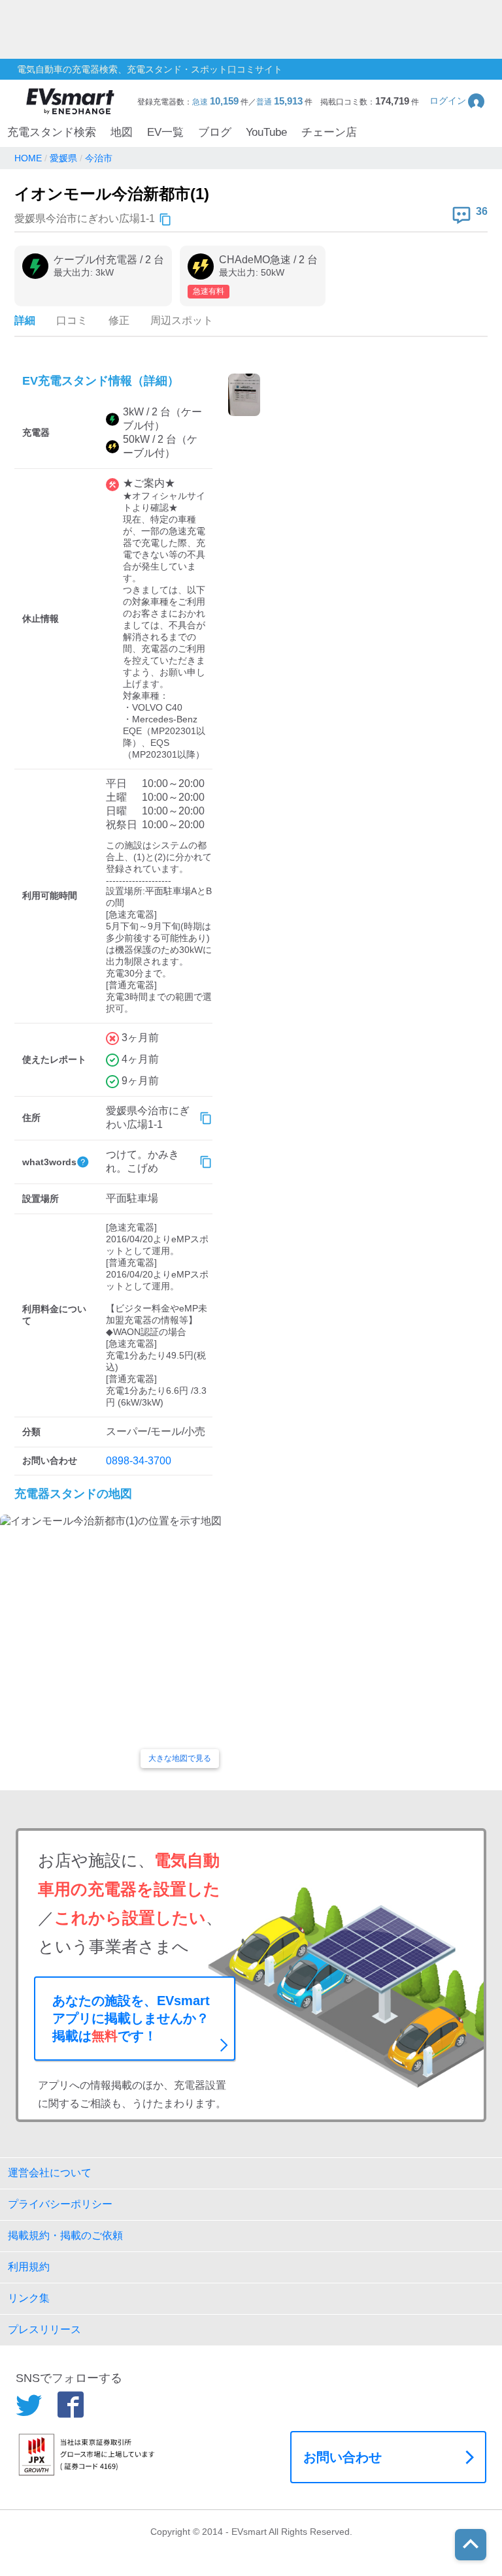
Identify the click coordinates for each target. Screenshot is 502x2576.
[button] (458, 101)
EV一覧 (165, 132)
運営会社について (50, 2173)
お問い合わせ (343, 2457)
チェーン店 (329, 132)
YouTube (266, 132)
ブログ (215, 132)
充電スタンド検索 (52, 132)
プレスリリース (44, 2329)
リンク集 (29, 2298)
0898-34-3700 (139, 1461)
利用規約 (29, 2267)
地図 (122, 132)
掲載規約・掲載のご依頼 (65, 2235)
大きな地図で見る (180, 1758)
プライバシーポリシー (60, 2204)
